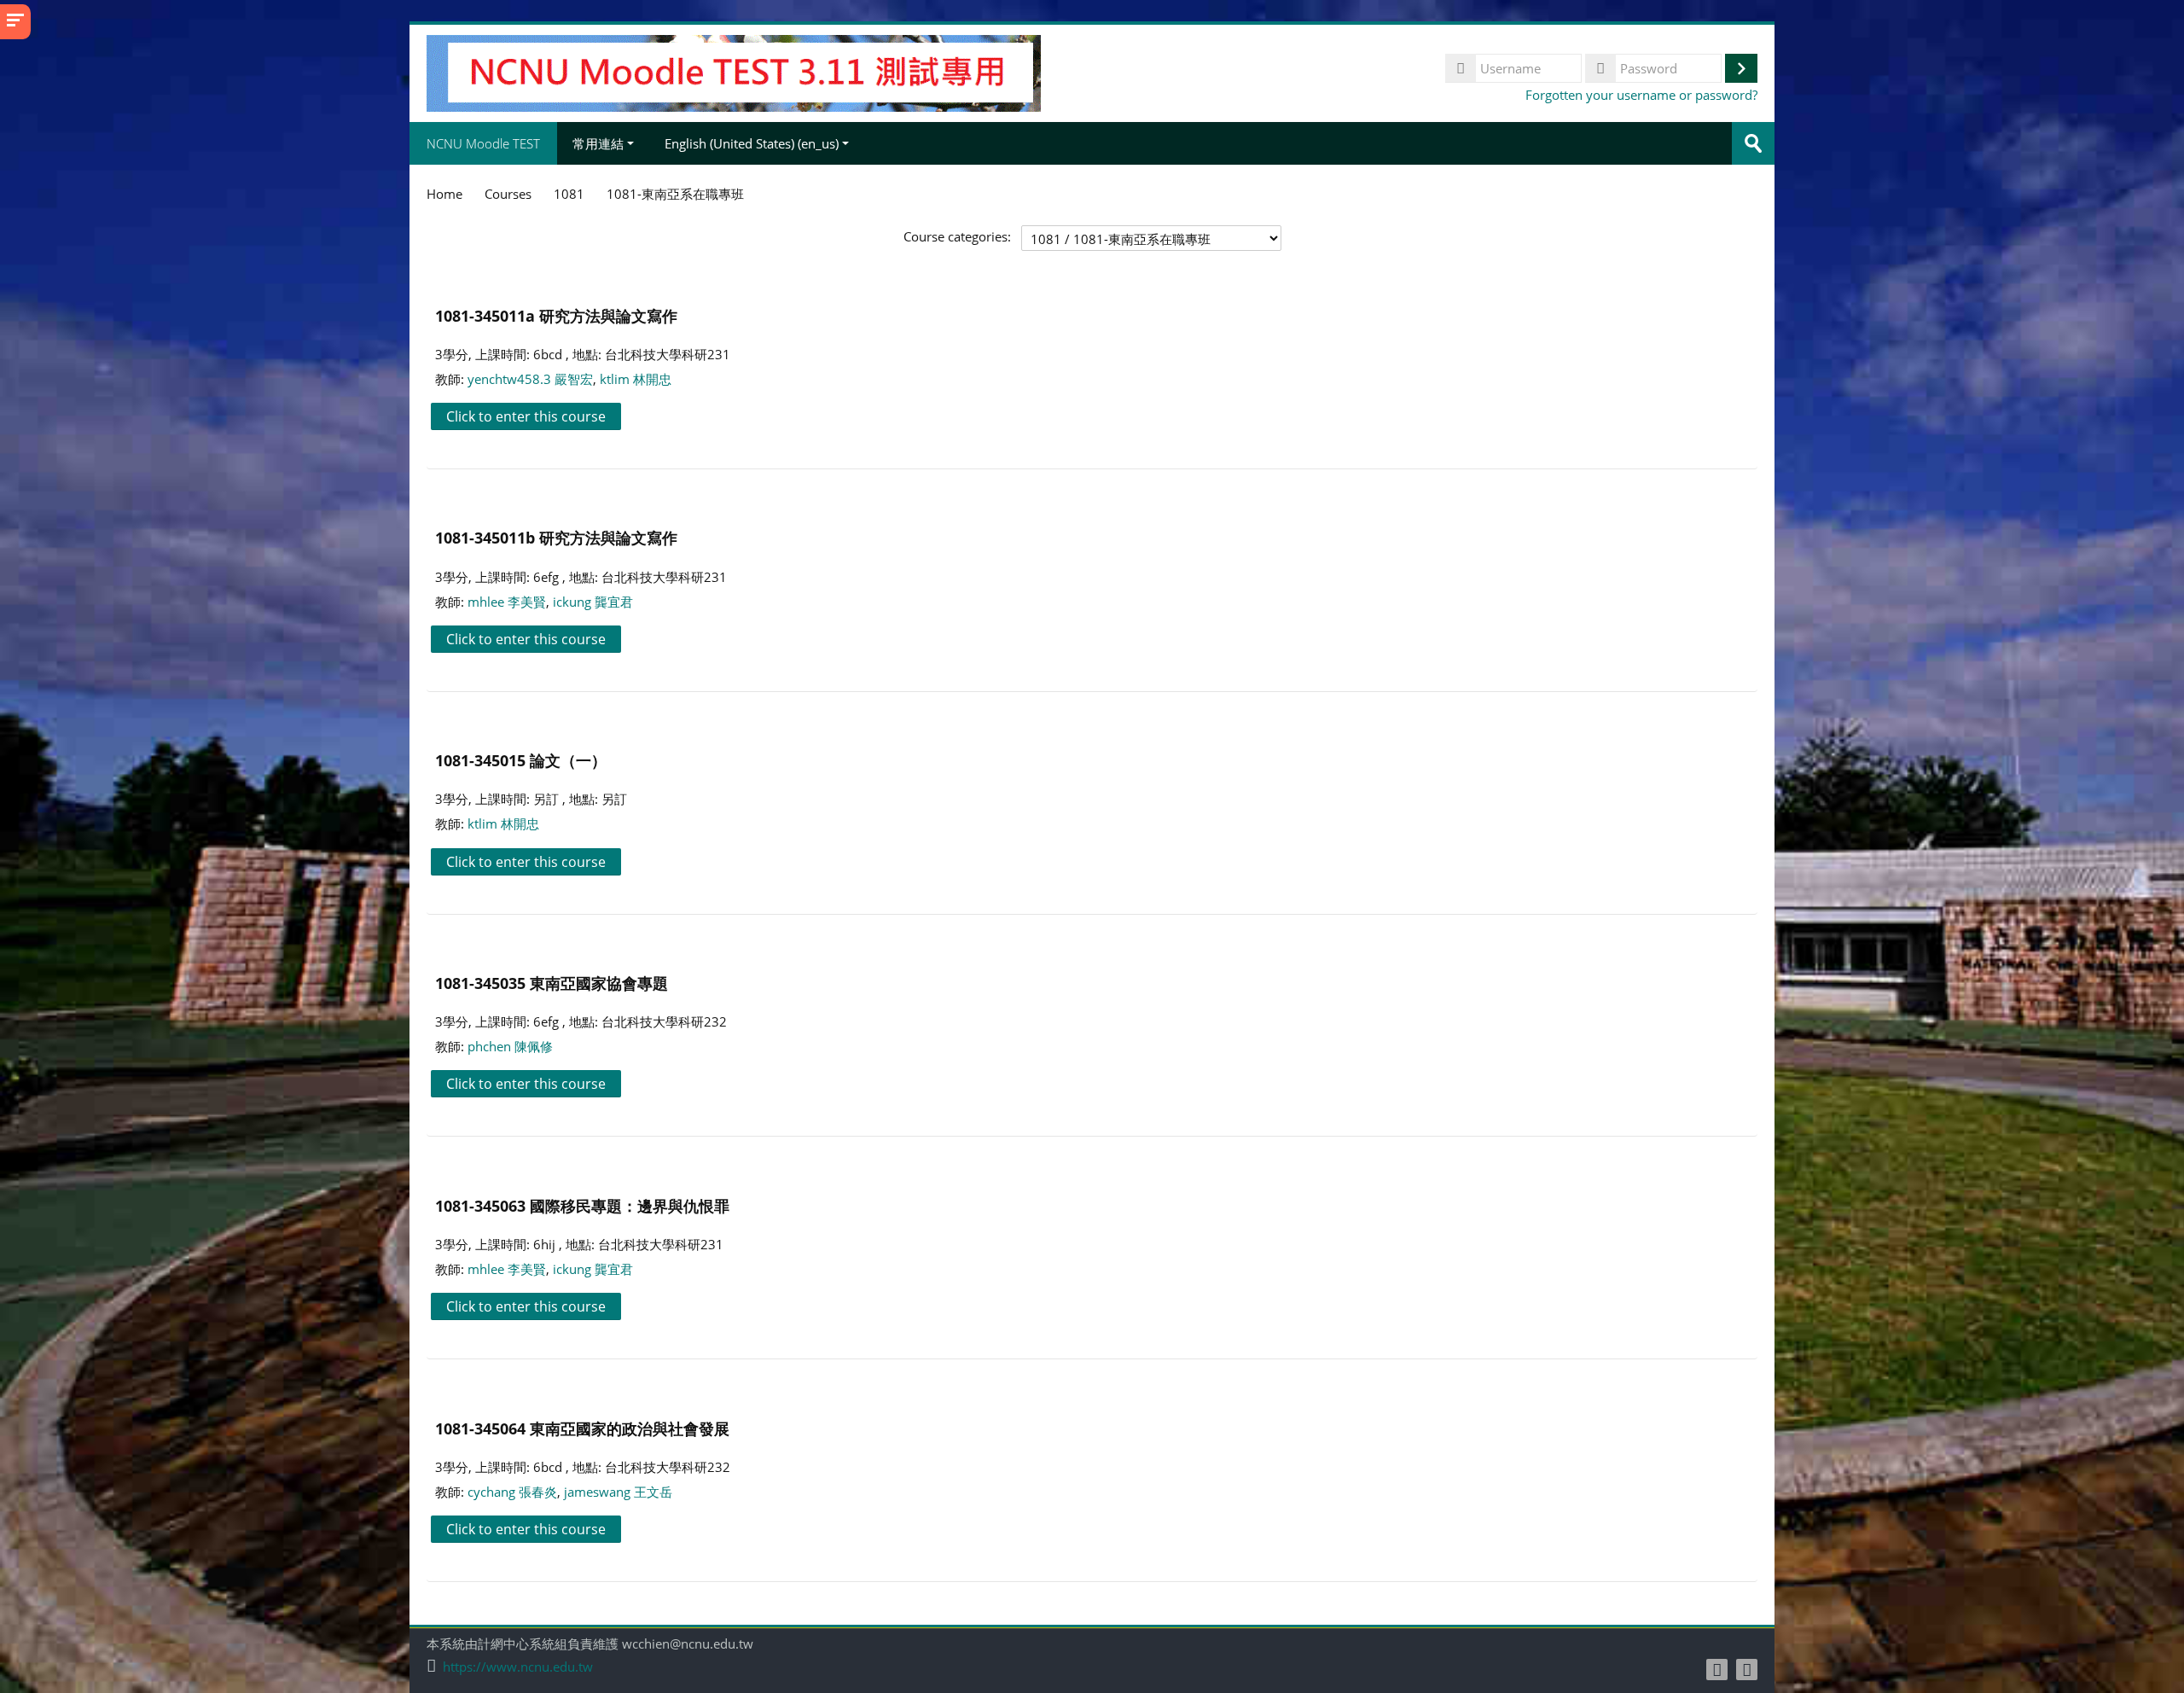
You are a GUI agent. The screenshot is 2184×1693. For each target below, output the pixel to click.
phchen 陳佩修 (510, 1046)
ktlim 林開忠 (636, 379)
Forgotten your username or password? (1641, 95)
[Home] (734, 72)
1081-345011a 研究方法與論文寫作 (556, 315)
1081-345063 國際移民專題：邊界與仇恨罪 (582, 1205)
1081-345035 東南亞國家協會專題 (552, 983)
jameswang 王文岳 (618, 1492)
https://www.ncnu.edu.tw (518, 1667)
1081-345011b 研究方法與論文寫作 (556, 537)
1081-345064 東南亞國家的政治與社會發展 (582, 1428)
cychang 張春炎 (512, 1492)
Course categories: (957, 236)
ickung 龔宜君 (593, 602)
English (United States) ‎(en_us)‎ (752, 143)
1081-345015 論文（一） (521, 760)
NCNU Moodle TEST (483, 143)
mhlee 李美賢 (507, 602)
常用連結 (598, 143)
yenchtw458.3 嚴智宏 (530, 379)
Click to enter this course (526, 416)
